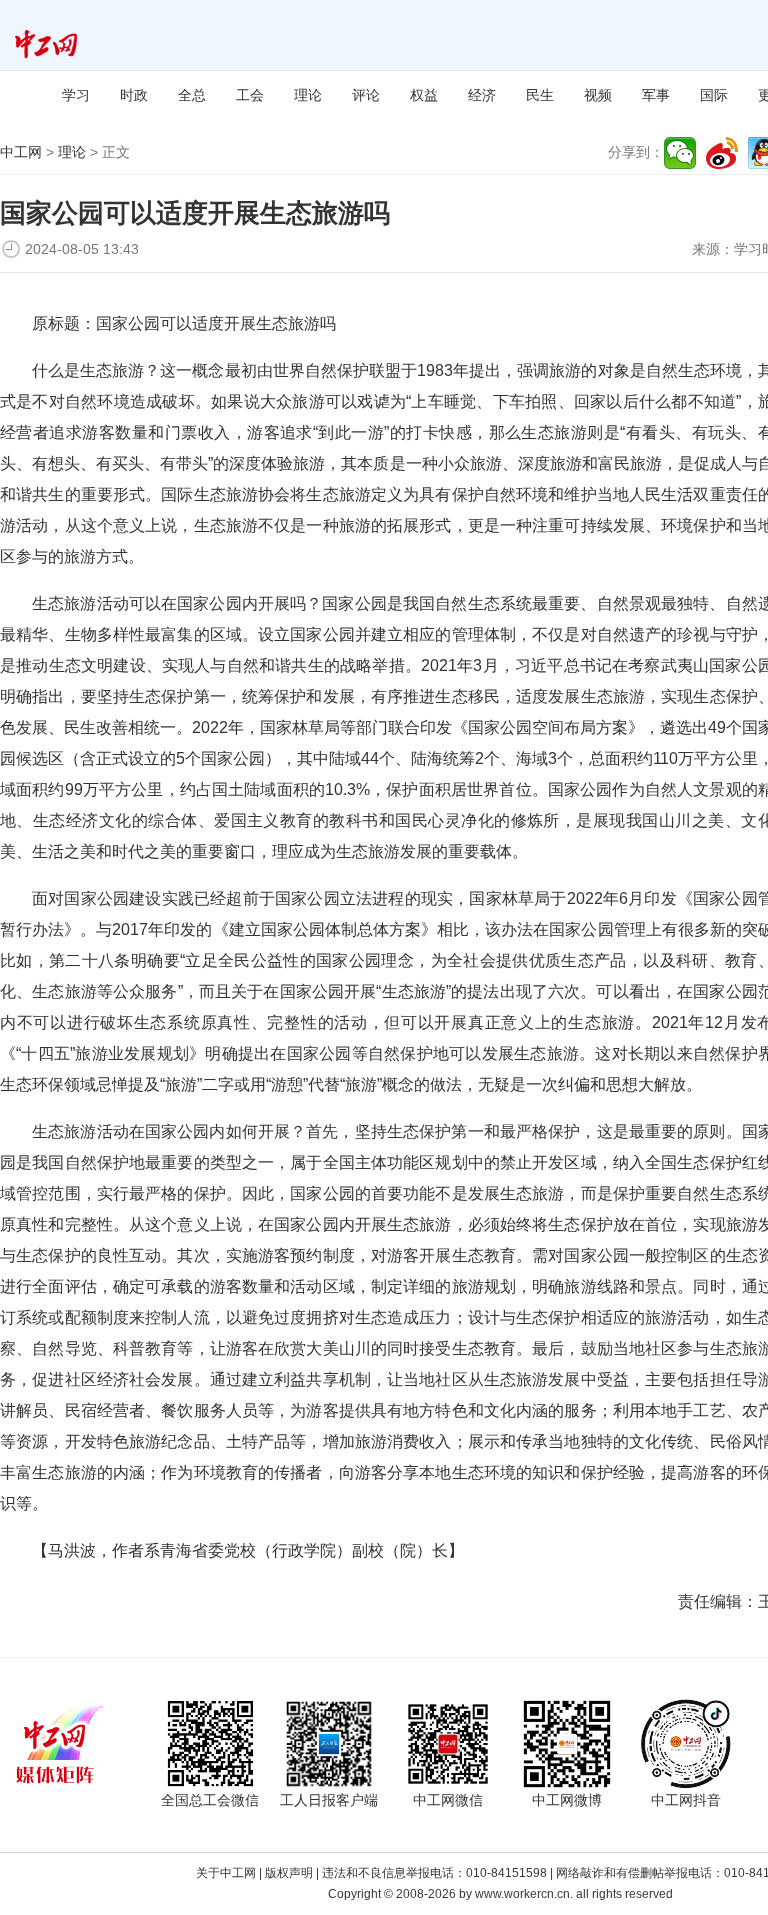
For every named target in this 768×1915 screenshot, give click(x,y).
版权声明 (289, 1873)
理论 (308, 95)
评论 (366, 95)
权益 (424, 95)
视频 (598, 95)
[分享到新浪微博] (722, 153)
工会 (250, 95)
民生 (540, 95)
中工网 (21, 152)
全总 (192, 95)
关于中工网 (226, 1873)
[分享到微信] (680, 153)
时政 (134, 95)
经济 (482, 95)
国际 (714, 95)
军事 (656, 95)
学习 (76, 95)
